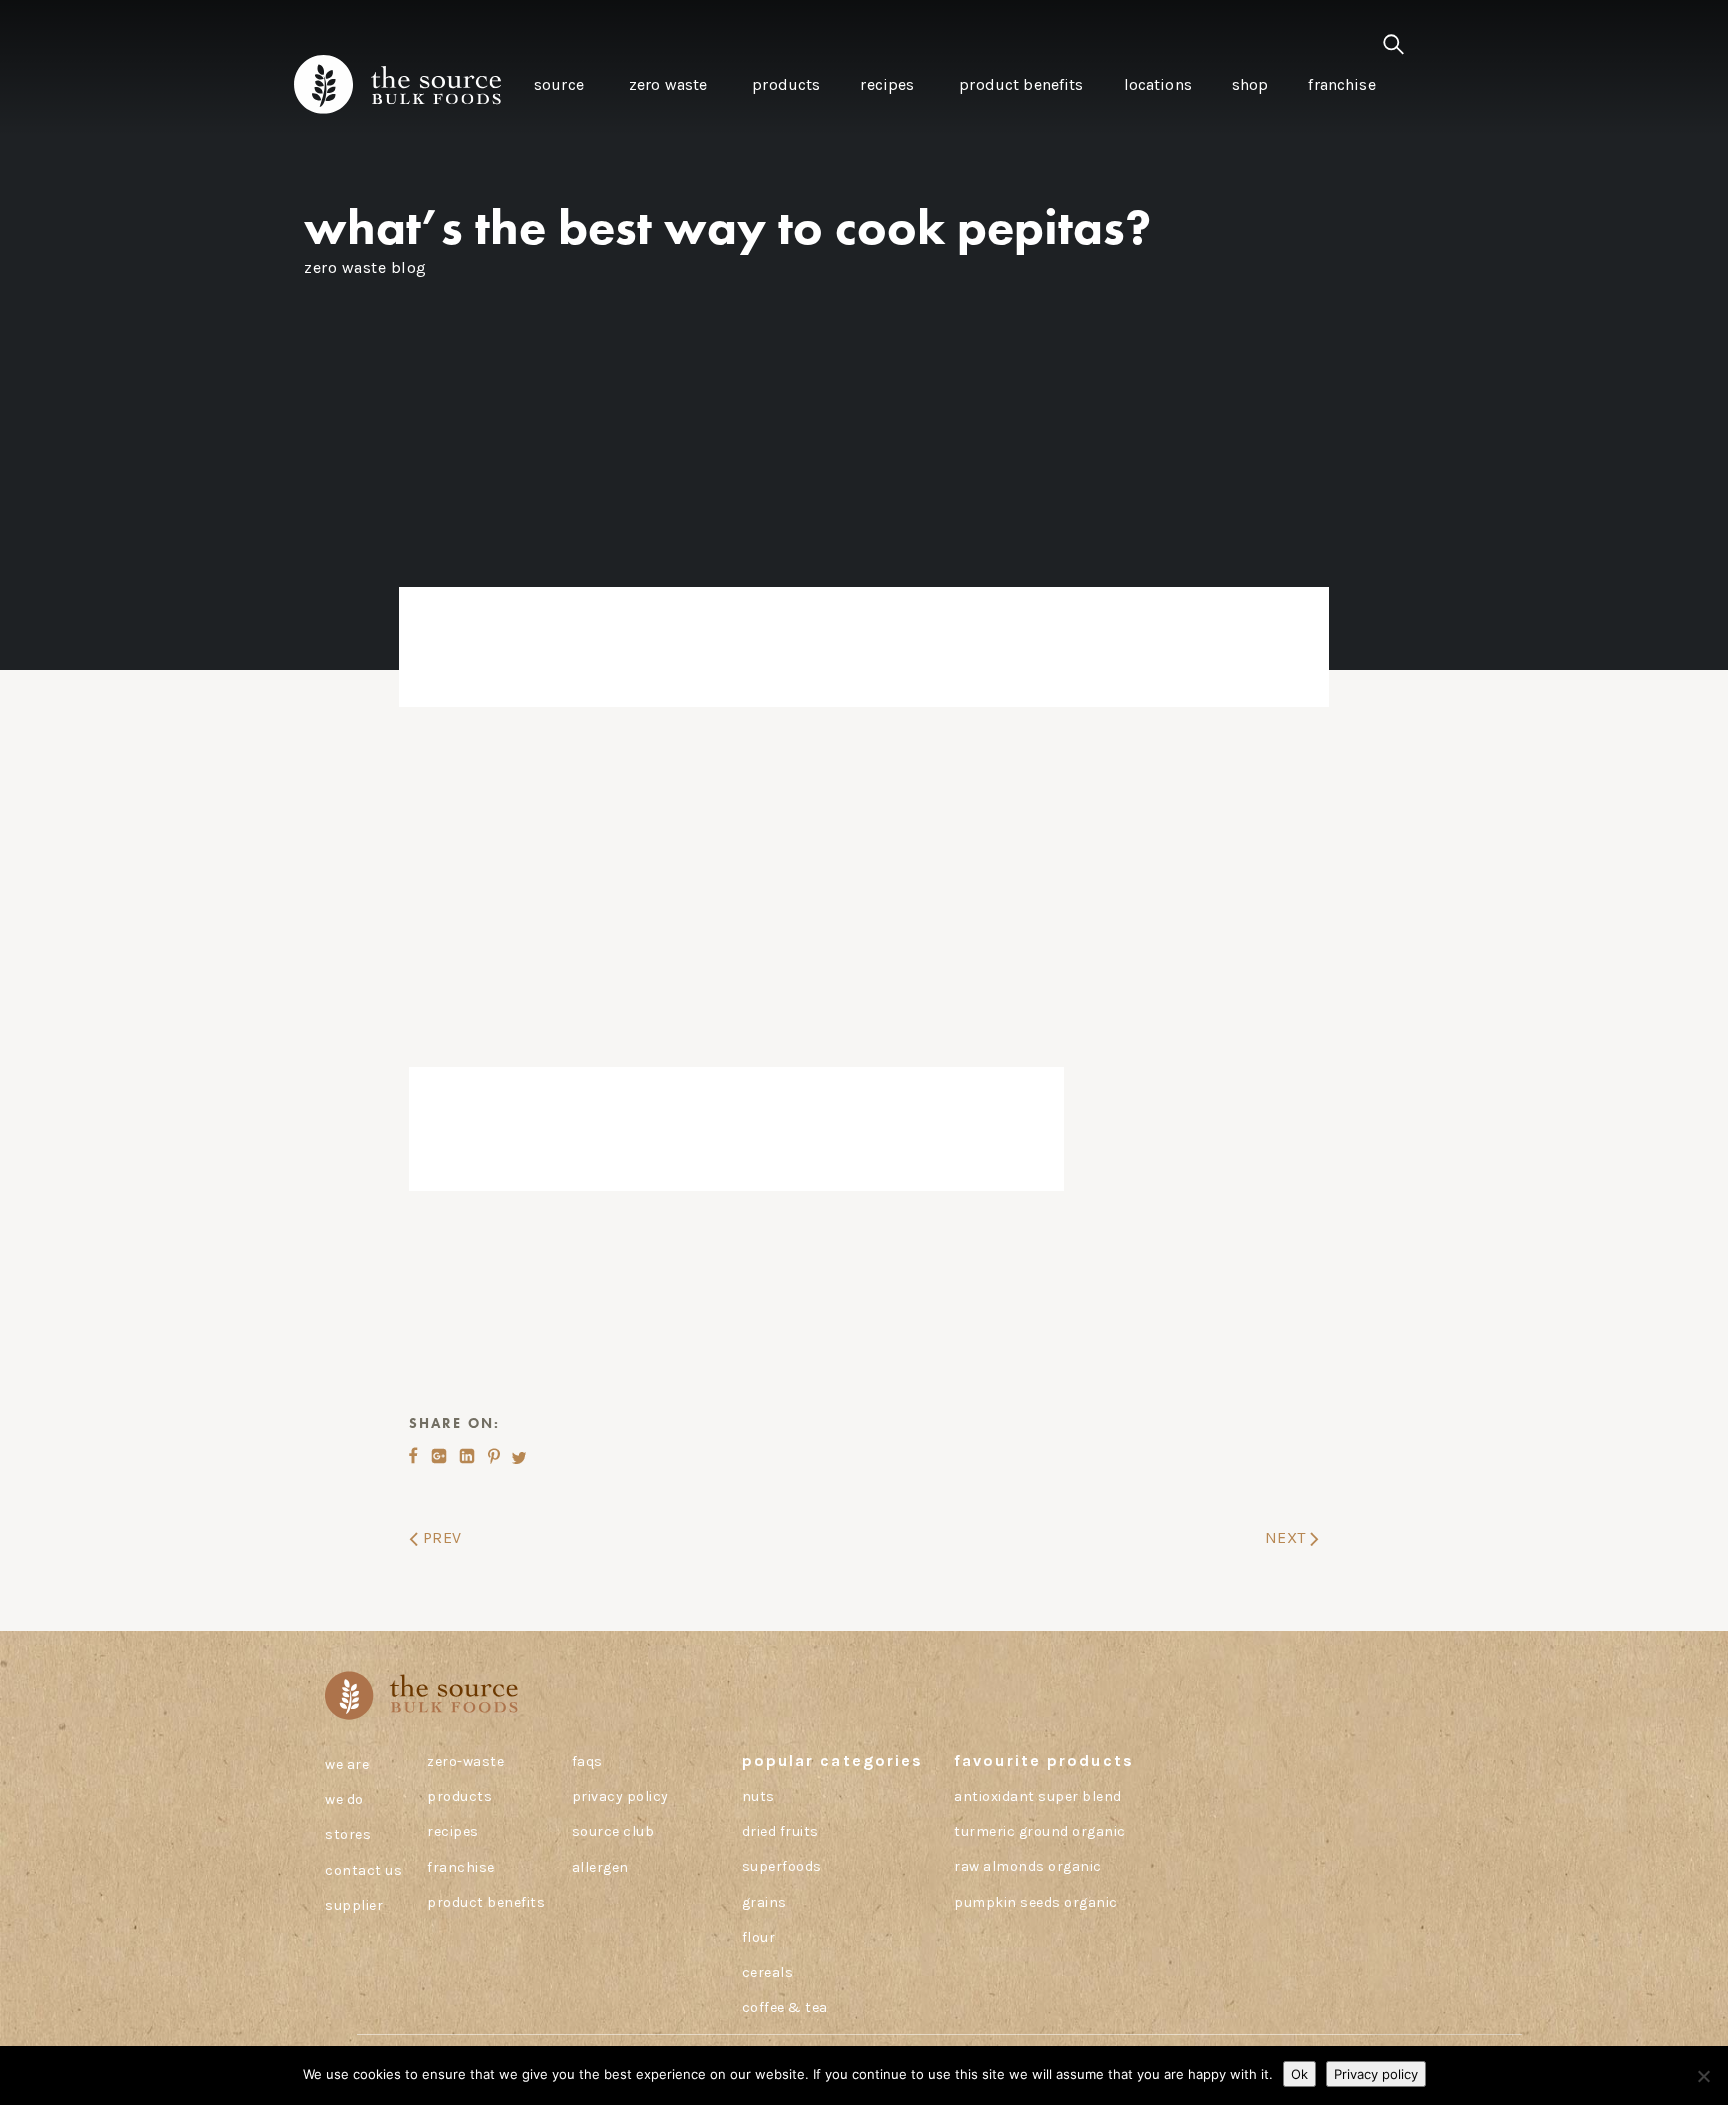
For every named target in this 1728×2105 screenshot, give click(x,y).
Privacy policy (1376, 2074)
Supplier (354, 1905)
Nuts (758, 1796)
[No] (1703, 2076)
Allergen (600, 1867)
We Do (344, 1799)
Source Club (613, 1831)
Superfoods (782, 1866)
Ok (1299, 2074)
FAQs (587, 1761)
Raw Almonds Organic (1028, 1866)
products (459, 1796)
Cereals (768, 1972)
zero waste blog (365, 267)
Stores (348, 1834)
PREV (440, 1537)
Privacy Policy (620, 1796)
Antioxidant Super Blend (1038, 1796)
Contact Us (363, 1870)
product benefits (486, 1902)
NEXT (1288, 1537)
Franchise (461, 1867)
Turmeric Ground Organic (1040, 1831)
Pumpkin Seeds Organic (1036, 1902)
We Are (347, 1764)
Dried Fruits (780, 1831)
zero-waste (465, 1761)
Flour (759, 1937)
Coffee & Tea (785, 2007)
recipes (453, 1831)
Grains (764, 1902)
